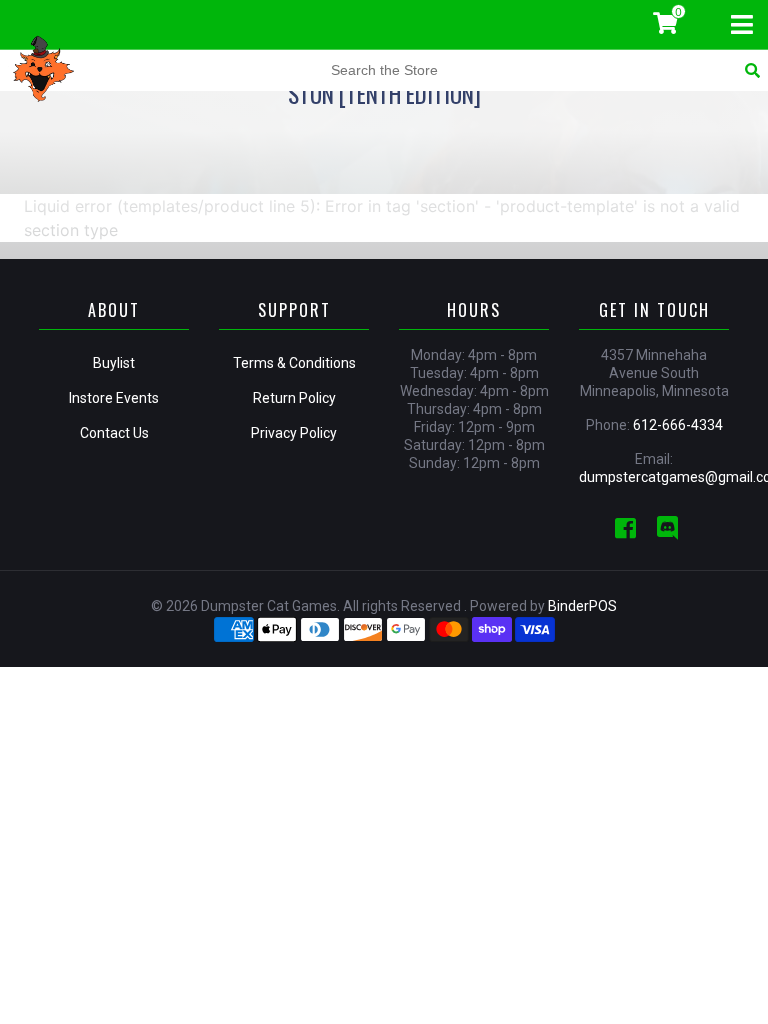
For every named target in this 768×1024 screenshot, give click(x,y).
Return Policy (294, 398)
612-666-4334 (678, 425)
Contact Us (114, 433)
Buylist (114, 363)
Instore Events (114, 398)
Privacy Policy (294, 433)
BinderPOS (582, 606)
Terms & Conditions (294, 363)
